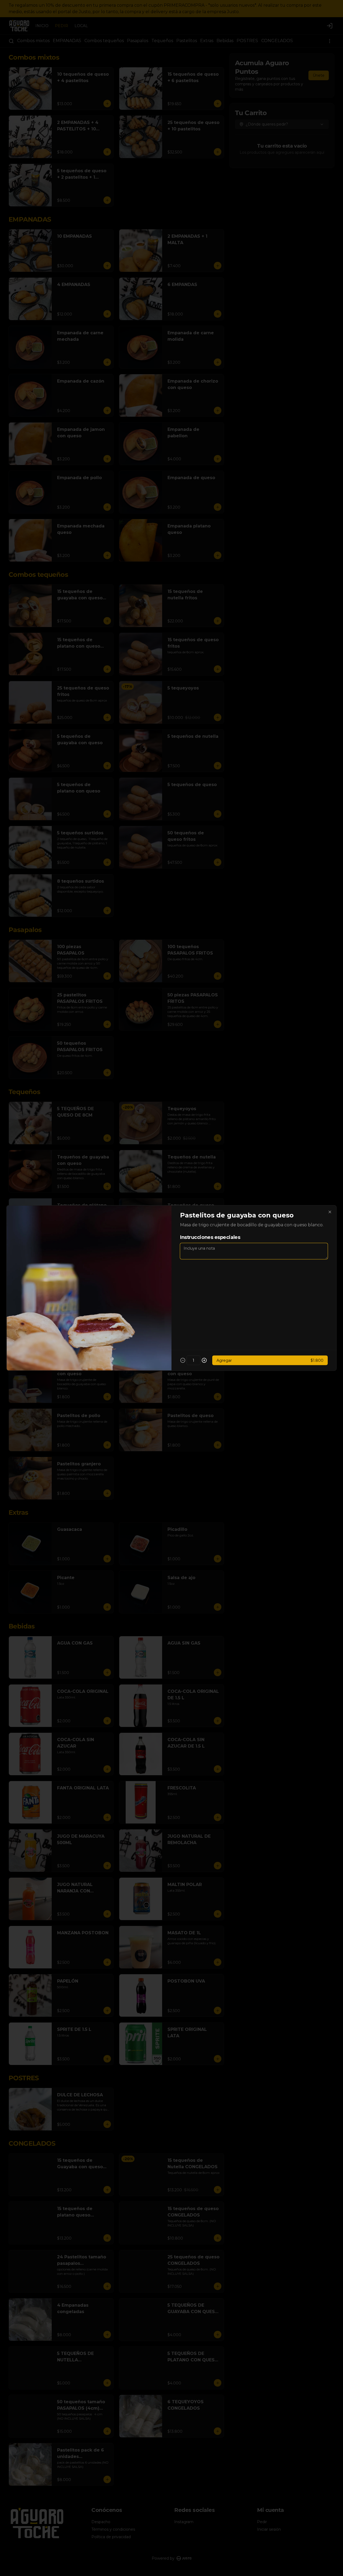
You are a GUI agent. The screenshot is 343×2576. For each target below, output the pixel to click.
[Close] (330, 1212)
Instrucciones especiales (210, 1237)
